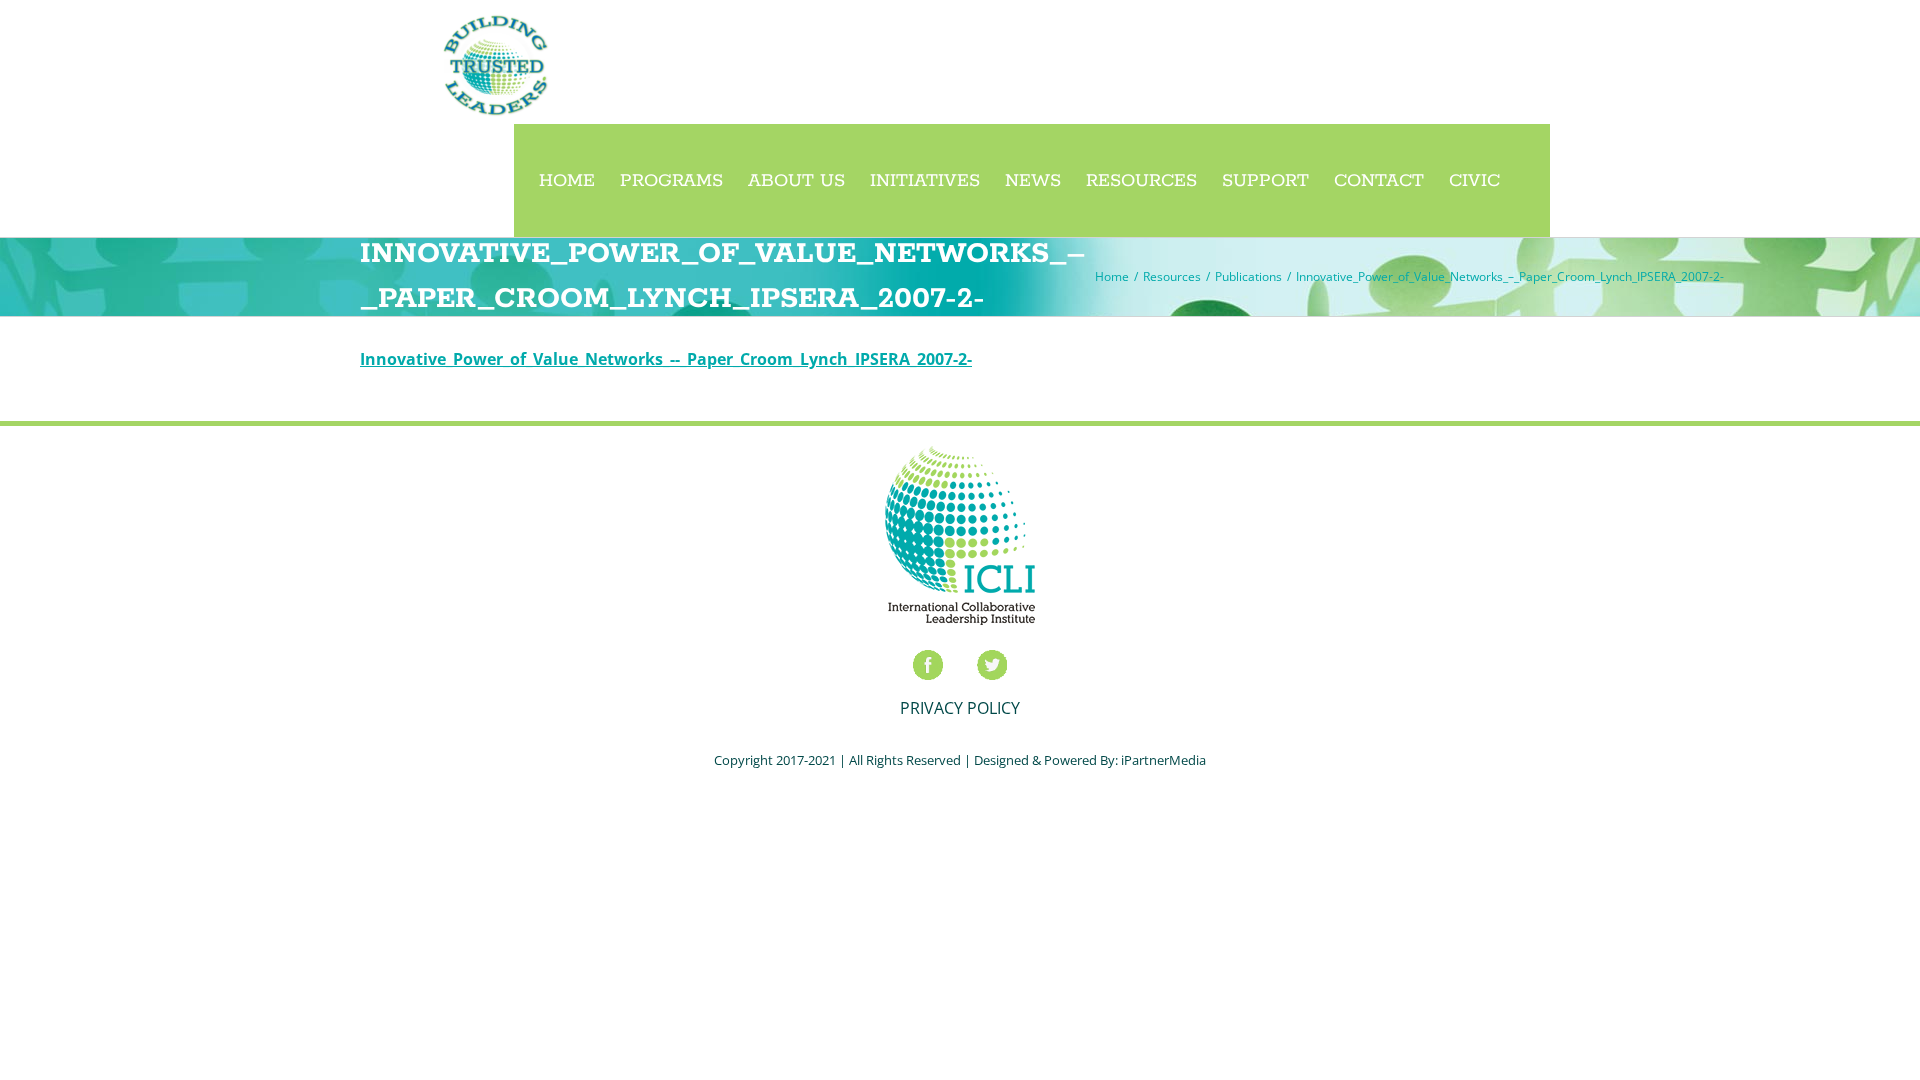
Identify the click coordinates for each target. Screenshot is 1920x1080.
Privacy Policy (960, 708)
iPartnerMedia (1163, 760)
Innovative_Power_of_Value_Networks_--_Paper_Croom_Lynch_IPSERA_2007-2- (666, 359)
